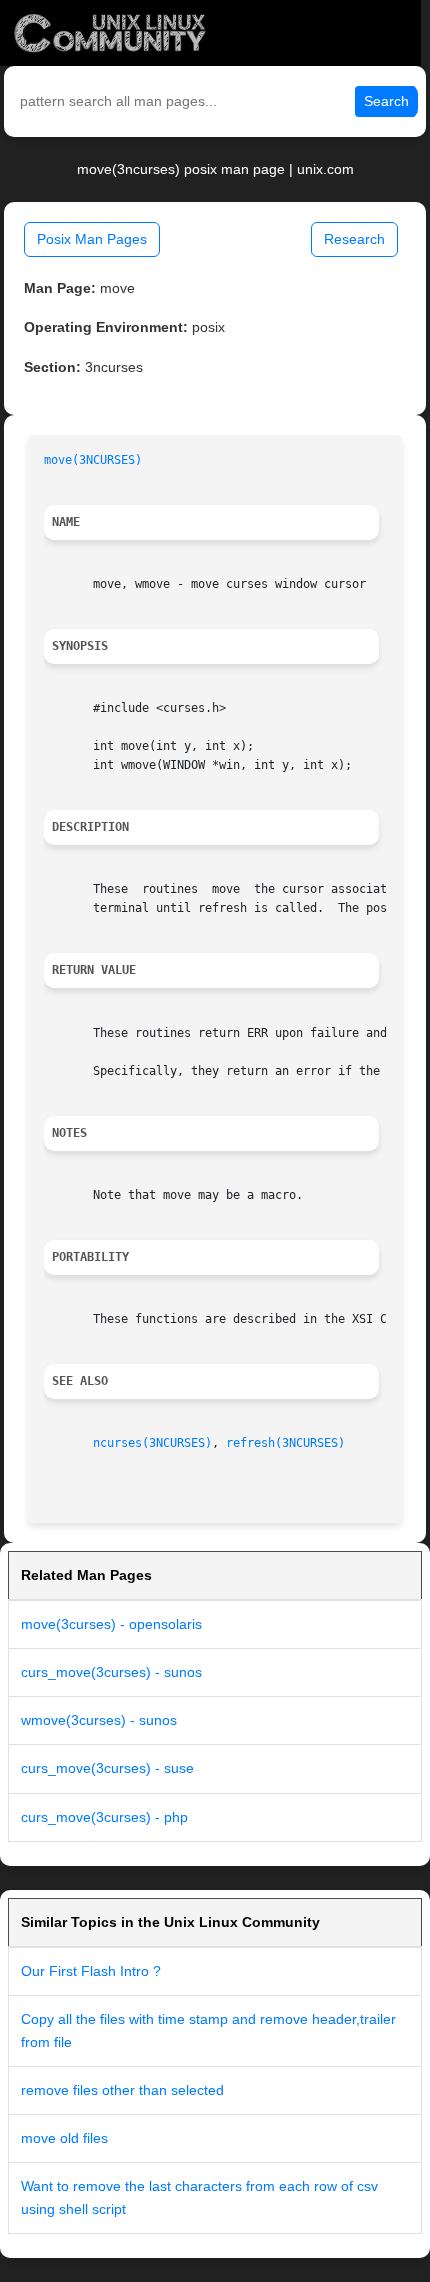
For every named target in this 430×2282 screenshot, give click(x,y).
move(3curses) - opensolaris (111, 1624)
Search (386, 101)
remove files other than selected (122, 2090)
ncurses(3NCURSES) (152, 1443)
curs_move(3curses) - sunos (111, 1672)
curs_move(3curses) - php (104, 1817)
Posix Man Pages (92, 239)
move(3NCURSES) (93, 460)
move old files (64, 2138)
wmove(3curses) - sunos (99, 1720)
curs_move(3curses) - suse (107, 1768)
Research (354, 239)
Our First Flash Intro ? (91, 1971)
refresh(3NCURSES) (285, 1443)
